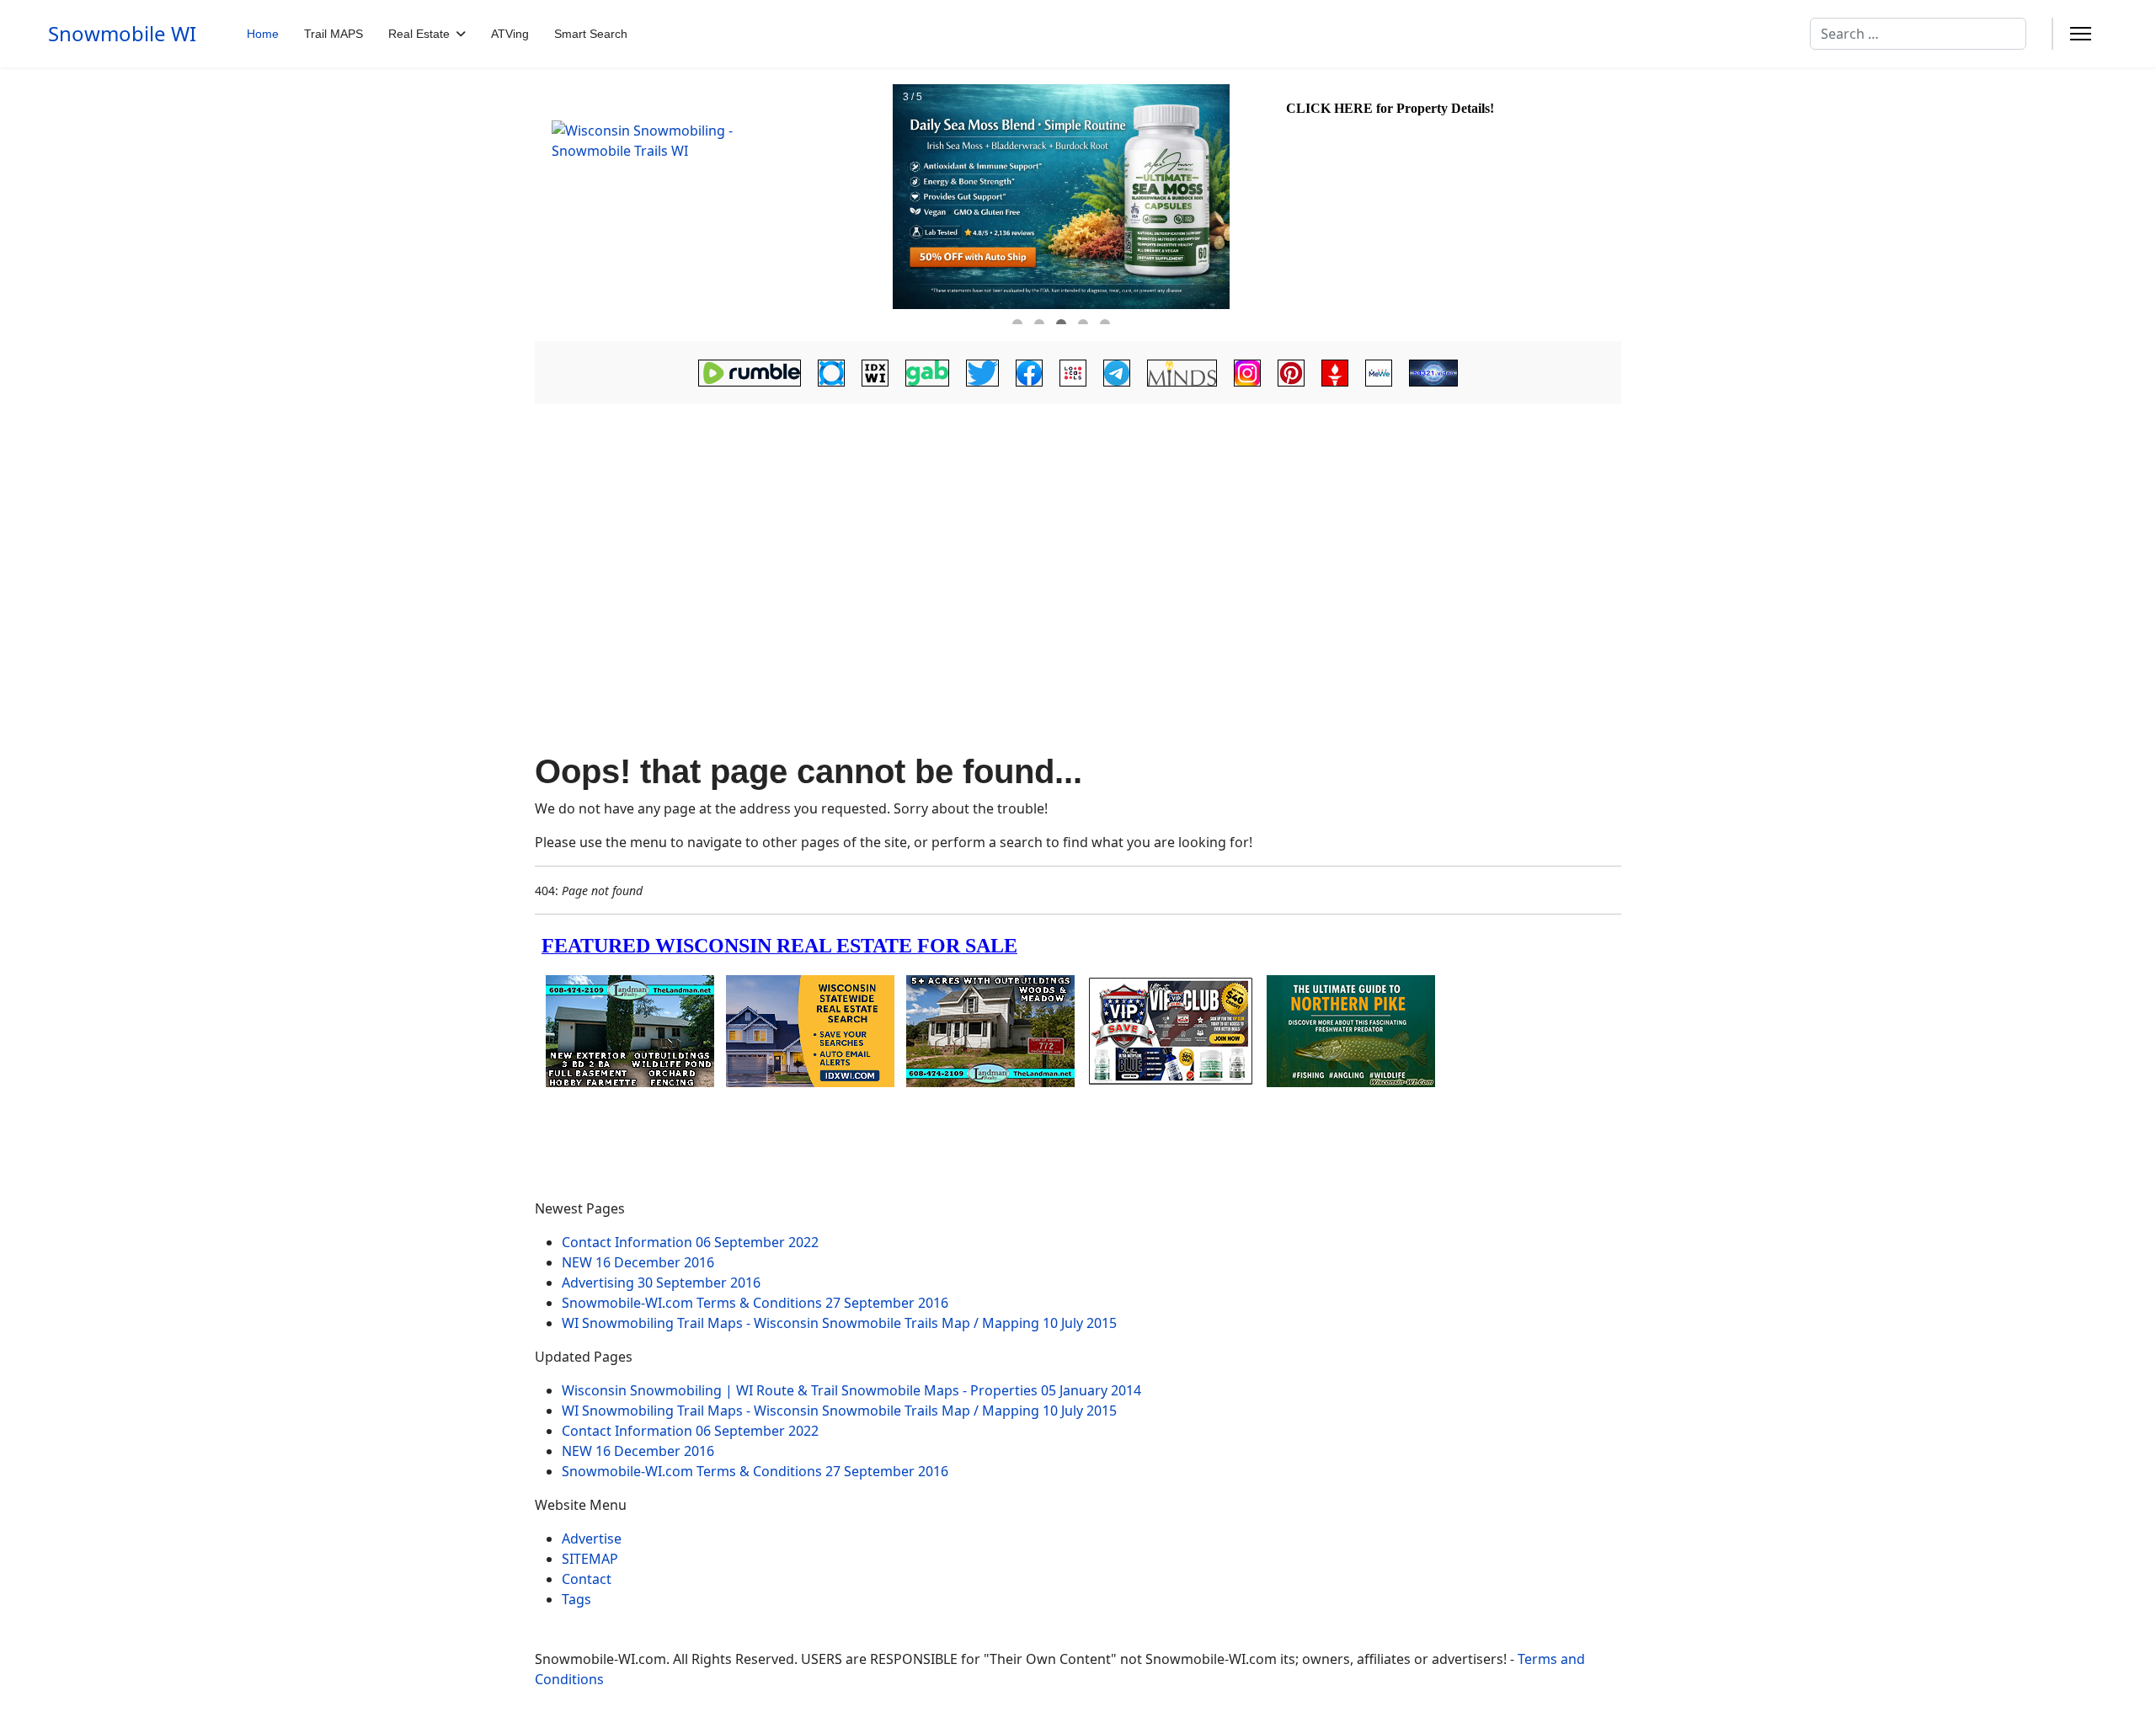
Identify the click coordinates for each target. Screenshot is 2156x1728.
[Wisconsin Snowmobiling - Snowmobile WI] (712, 205)
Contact (587, 1579)
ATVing (510, 34)
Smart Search (591, 34)
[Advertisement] (1078, 541)
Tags (576, 1599)
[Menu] (2081, 34)
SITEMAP (590, 1559)
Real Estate (419, 34)
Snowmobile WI (122, 34)
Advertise (592, 1539)
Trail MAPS (334, 34)
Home (263, 34)
